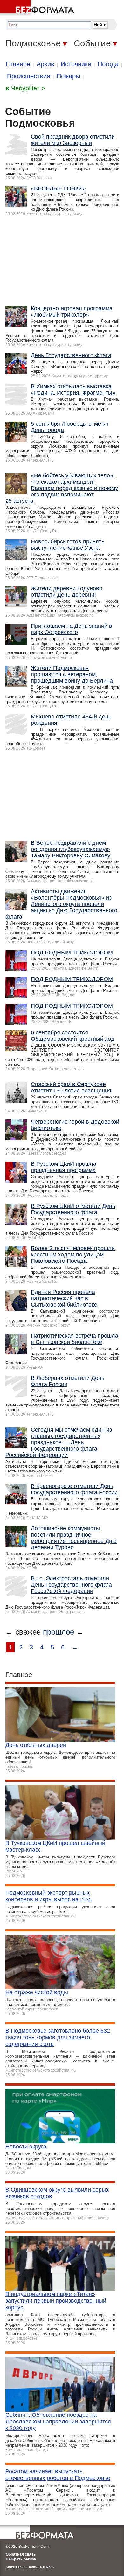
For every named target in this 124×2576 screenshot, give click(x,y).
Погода (108, 64)
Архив (45, 64)
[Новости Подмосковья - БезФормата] (38, 8)
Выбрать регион (21, 2559)
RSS (50, 2567)
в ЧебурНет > (25, 88)
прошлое (59, 1632)
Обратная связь (21, 2554)
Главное (18, 64)
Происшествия (29, 76)
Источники (76, 64)
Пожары (68, 76)
